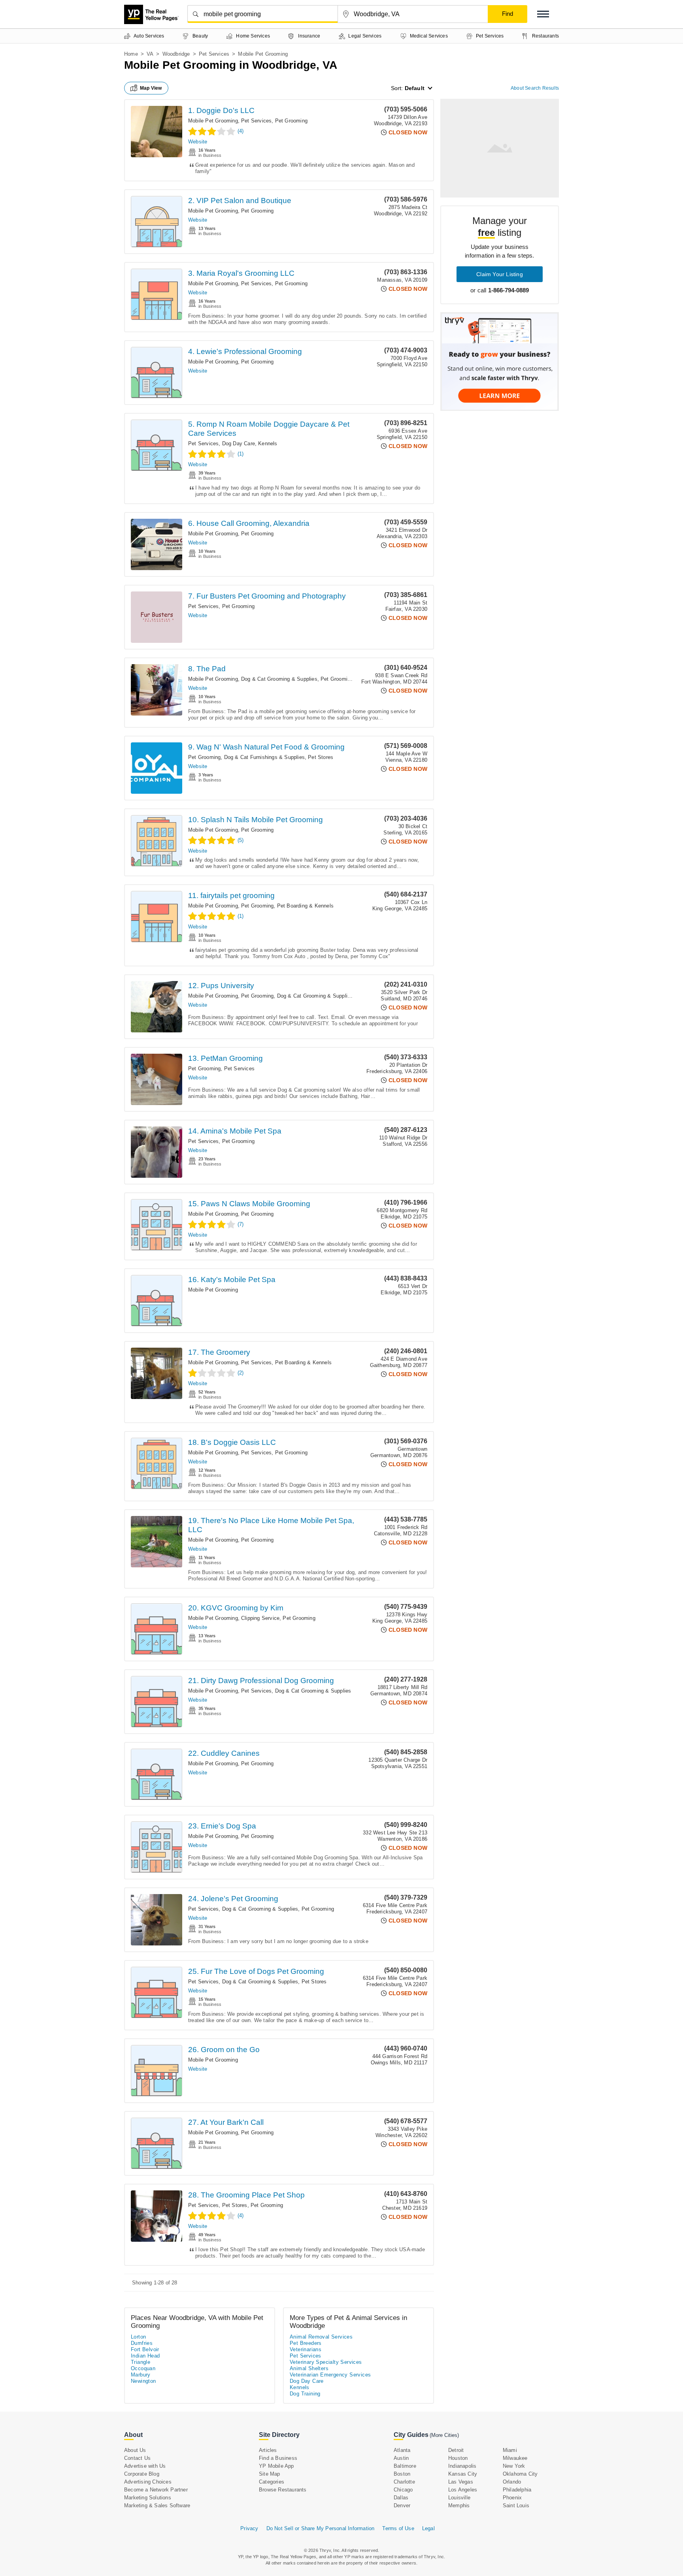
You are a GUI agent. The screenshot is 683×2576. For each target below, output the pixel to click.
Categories (272, 2482)
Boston (402, 2474)
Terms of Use (398, 2528)
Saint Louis (516, 2505)
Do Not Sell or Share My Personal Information (321, 2528)
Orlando (512, 2482)
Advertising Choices (148, 2482)
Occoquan (143, 2368)
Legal (428, 2528)
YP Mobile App (276, 2466)
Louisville (459, 2498)
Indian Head (145, 2356)
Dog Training (305, 2394)
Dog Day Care (239, 443)
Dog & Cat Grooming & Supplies (279, 679)
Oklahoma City (520, 2474)
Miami (510, 2450)
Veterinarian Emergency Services (330, 2375)
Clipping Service (260, 1618)
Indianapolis (462, 2466)
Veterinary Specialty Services (326, 2362)
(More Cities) (444, 2435)
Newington (143, 2381)
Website (198, 142)
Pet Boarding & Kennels (305, 906)
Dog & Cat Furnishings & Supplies (264, 757)
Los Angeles (463, 2490)
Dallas (401, 2498)
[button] (543, 14)
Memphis (459, 2505)
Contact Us (137, 2458)
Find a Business (278, 2458)
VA (150, 54)
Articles (268, 2450)
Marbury (141, 2375)
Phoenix (512, 2498)
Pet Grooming (291, 121)
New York (514, 2466)
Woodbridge (176, 54)
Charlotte (404, 2482)
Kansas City (463, 2474)
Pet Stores (321, 757)
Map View (151, 88)
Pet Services (214, 54)
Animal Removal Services (321, 2337)
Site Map (270, 2474)
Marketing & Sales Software (157, 2505)
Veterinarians (306, 2349)
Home (131, 54)
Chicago (403, 2490)
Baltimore (405, 2466)
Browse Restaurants (283, 2490)
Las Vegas (461, 2482)
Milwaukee (515, 2458)
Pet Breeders (306, 2343)
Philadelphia (517, 2490)
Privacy (249, 2528)
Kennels (268, 443)
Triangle (141, 2362)
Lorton (138, 2337)
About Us (135, 2450)
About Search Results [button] (535, 88)
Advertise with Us (145, 2466)
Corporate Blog (142, 2474)
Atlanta (402, 2450)
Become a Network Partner (156, 2490)
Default (415, 88)
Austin (401, 2458)
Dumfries (142, 2343)
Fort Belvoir (145, 2349)
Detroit (456, 2450)
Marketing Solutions (148, 2498)
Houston (458, 2458)
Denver (402, 2505)
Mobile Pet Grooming (213, 121)
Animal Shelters (309, 2368)
